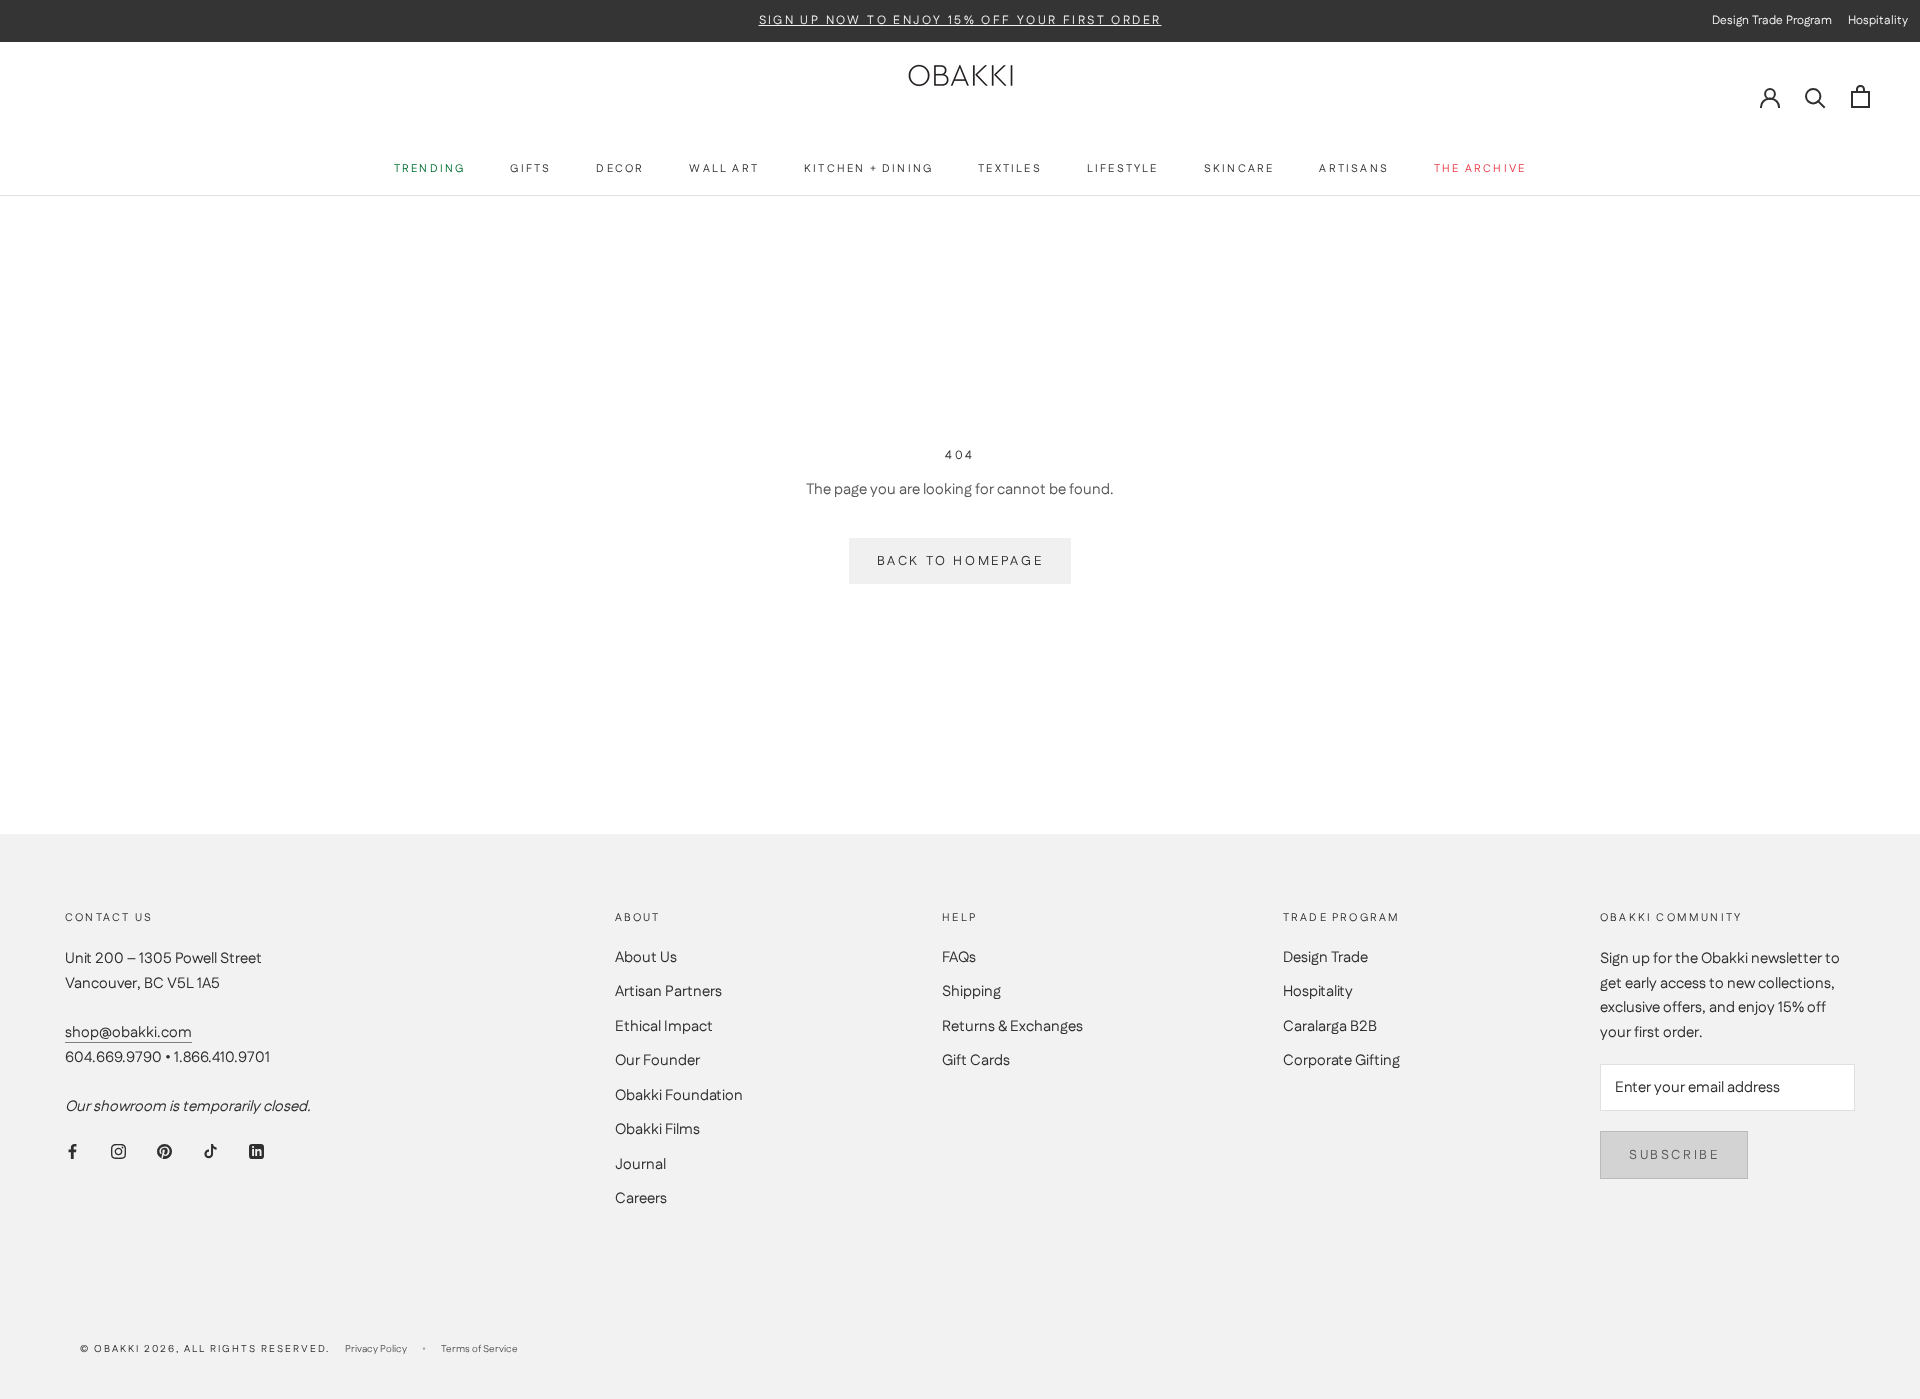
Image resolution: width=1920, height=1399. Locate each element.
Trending (430, 169)
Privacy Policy (376, 1349)
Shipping (971, 991)
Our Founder (657, 1060)
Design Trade (1325, 957)
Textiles (1010, 169)
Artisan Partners (668, 991)
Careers (641, 1198)
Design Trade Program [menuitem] (1772, 20)
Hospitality (1318, 991)
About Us (646, 957)
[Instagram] (118, 1151)
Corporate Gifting (1341, 1060)
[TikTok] (210, 1151)
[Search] (1815, 96)
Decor (620, 169)
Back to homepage (960, 561)
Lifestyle (1123, 169)
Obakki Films (657, 1129)
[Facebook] (72, 1151)
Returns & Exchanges (1012, 1026)
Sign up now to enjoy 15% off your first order (960, 21)
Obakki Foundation (679, 1095)
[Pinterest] (164, 1151)
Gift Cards (976, 1060)
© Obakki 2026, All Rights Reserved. (205, 1349)
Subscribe (1674, 1155)
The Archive (1480, 169)
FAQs (959, 957)
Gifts (530, 169)
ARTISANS (1354, 169)
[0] (1860, 96)
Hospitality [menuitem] (1878, 20)
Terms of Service (479, 1349)
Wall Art (724, 169)
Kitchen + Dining (868, 169)
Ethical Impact (664, 1026)
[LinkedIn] (256, 1151)
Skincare (1239, 169)
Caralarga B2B (1330, 1026)
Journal (640, 1164)
